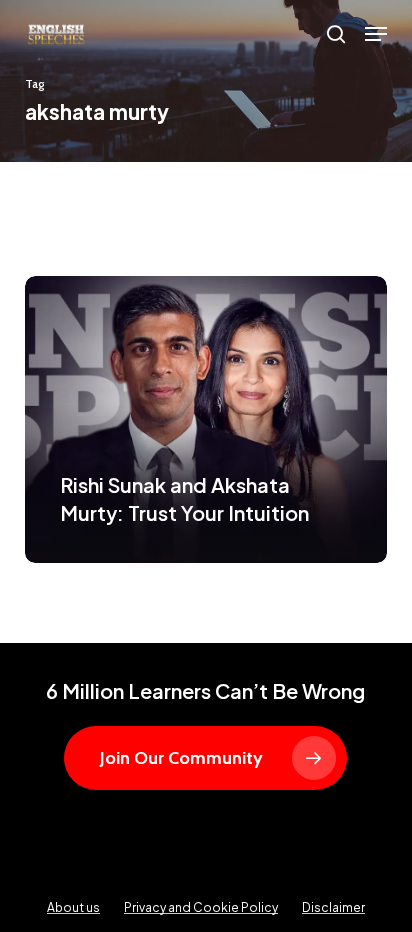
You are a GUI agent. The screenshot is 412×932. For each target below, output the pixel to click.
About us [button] (73, 907)
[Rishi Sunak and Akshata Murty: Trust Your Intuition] (206, 419)
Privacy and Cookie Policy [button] (201, 907)
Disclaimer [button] (333, 907)
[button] (376, 34)
